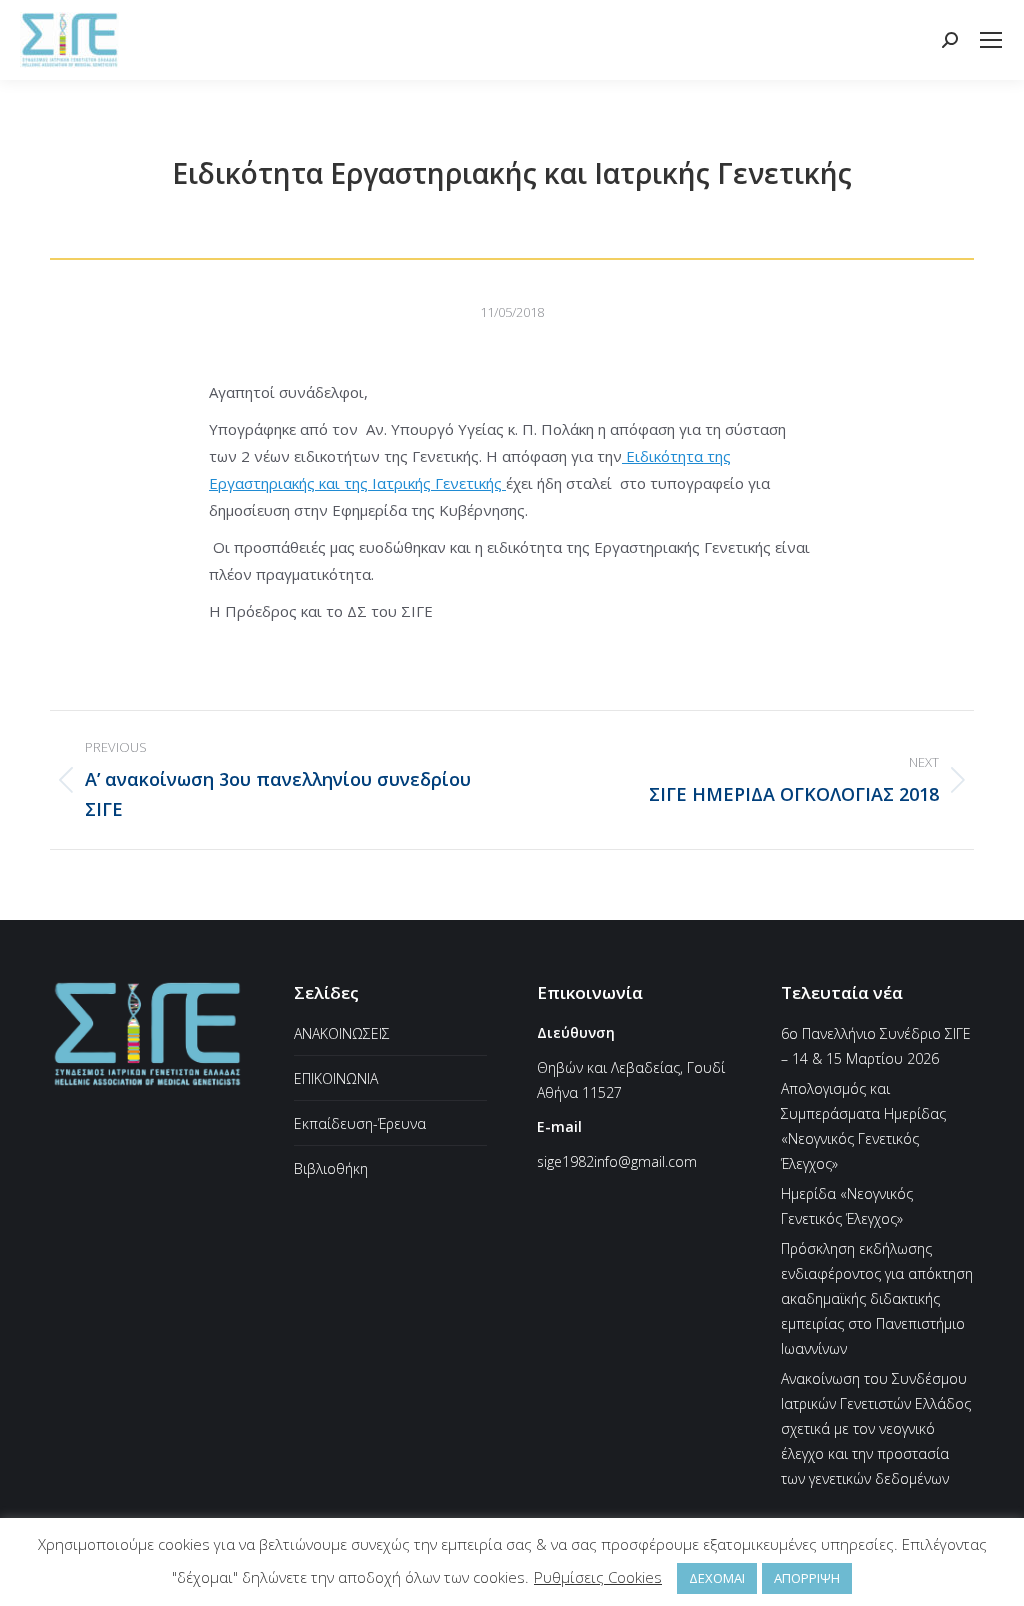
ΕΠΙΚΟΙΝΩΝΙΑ (336, 1078)
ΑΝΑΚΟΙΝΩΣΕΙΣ (342, 1033)
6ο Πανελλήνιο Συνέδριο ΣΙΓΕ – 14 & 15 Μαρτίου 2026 (876, 1046)
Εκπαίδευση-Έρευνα (360, 1123)
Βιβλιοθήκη (331, 1168)
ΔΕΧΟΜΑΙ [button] (717, 1578)
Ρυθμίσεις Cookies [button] (598, 1577)
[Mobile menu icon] (991, 40)
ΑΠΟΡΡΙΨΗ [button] (807, 1578)
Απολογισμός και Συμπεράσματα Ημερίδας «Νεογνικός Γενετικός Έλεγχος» (863, 1126)
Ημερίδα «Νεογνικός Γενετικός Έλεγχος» (847, 1206)
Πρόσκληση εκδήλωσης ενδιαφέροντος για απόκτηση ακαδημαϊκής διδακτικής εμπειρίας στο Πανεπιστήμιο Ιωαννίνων (877, 1298)
